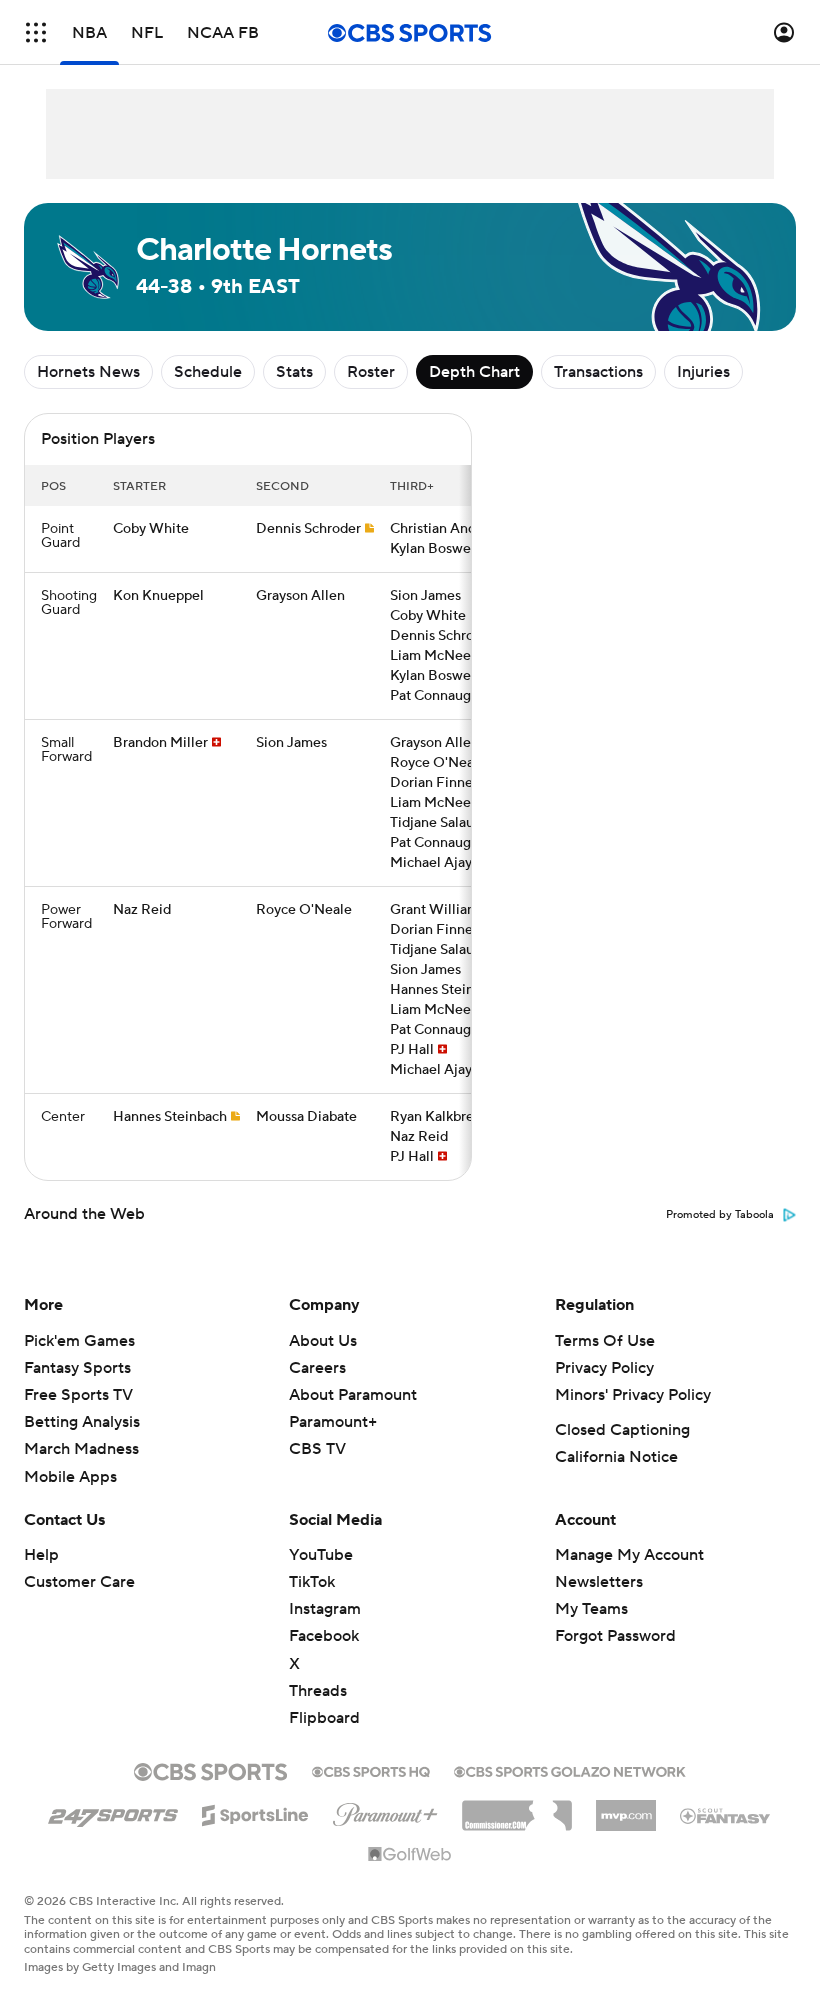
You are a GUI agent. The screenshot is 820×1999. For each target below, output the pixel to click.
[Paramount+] (385, 1811)
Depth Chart (474, 372)
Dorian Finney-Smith (456, 783)
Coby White (151, 529)
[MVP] (626, 1808)
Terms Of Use (605, 1341)
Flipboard (324, 1718)
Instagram (325, 1609)
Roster (371, 372)
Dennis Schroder (308, 529)
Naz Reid (142, 910)
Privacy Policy (604, 1368)
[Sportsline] (255, 1812)
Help (41, 1555)
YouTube (321, 1555)
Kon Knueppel (158, 596)
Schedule (208, 372)
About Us (323, 1341)
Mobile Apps (70, 1477)
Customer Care (79, 1582)
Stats (294, 372)
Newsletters (599, 1582)
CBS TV (317, 1449)
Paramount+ (333, 1422)
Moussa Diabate (306, 1117)
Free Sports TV (78, 1395)
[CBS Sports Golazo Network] (570, 1770)
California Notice (616, 1457)
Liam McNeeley (440, 656)
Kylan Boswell (434, 549)
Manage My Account (629, 1555)
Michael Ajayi (433, 863)
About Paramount (353, 1395)
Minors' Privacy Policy (633, 1395)
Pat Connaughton (445, 696)
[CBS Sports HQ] (371, 1770)
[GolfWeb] (410, 1855)
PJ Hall (412, 1050)
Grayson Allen (300, 596)
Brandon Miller (160, 743)
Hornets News (88, 372)
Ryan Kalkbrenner (446, 1117)
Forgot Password (615, 1636)
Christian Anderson (450, 529)
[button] (36, 32)
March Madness (81, 1449)
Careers (317, 1368)
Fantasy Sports (77, 1368)
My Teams (591, 1609)
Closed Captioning (622, 1430)
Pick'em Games (79, 1341)
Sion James (425, 596)
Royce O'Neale (438, 763)
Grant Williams (437, 910)
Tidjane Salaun (436, 823)
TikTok (312, 1582)
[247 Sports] (113, 1812)
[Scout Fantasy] (726, 1815)
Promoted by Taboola (720, 1215)
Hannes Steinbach (447, 990)
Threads (318, 1691)
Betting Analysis (82, 1422)
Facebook (324, 1636)
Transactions (598, 372)
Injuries (703, 372)
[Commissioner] (517, 1808)
